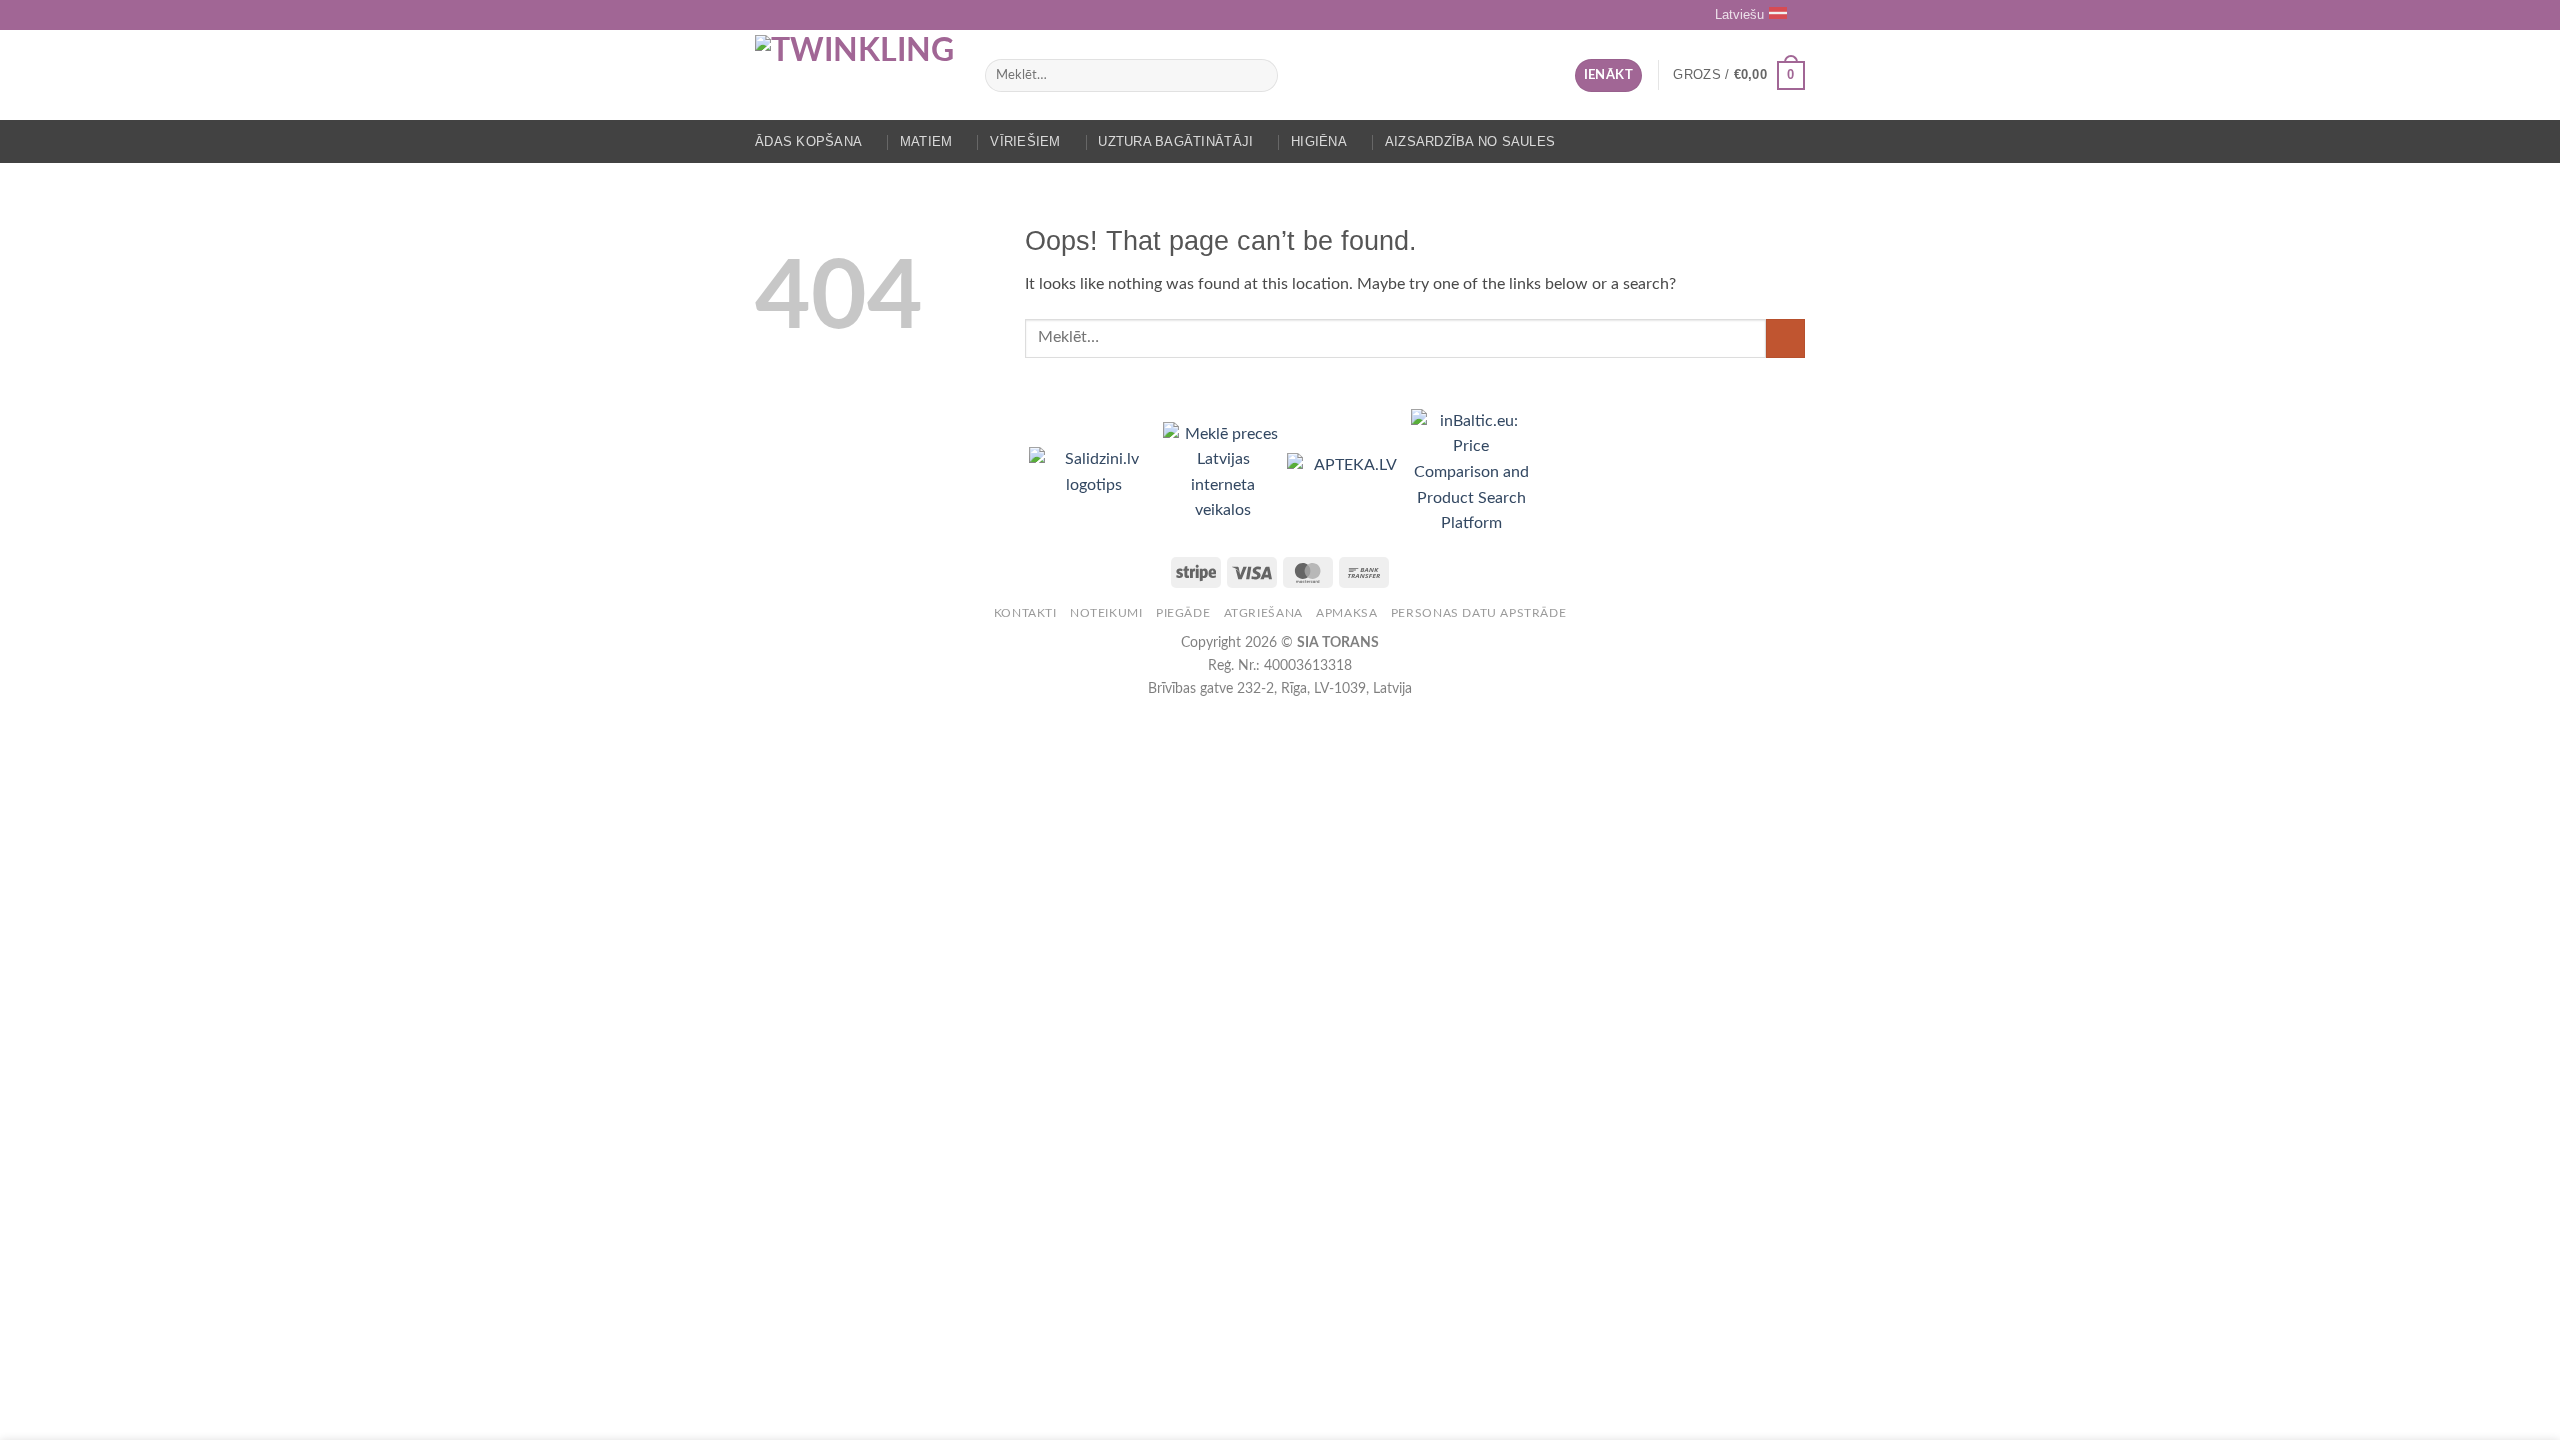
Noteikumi (1106, 613)
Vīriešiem (1025, 141)
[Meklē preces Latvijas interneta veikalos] (1225, 472)
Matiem (926, 141)
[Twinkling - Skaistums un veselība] (855, 75)
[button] (1608, 75)
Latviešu (1739, 14)
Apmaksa (1346, 613)
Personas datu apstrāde (1478, 613)
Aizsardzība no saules (1470, 141)
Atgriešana (1263, 613)
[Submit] (1258, 76)
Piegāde (1183, 613)
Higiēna (1319, 141)
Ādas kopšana (808, 141)
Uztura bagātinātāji (1175, 141)
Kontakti (1025, 613)
